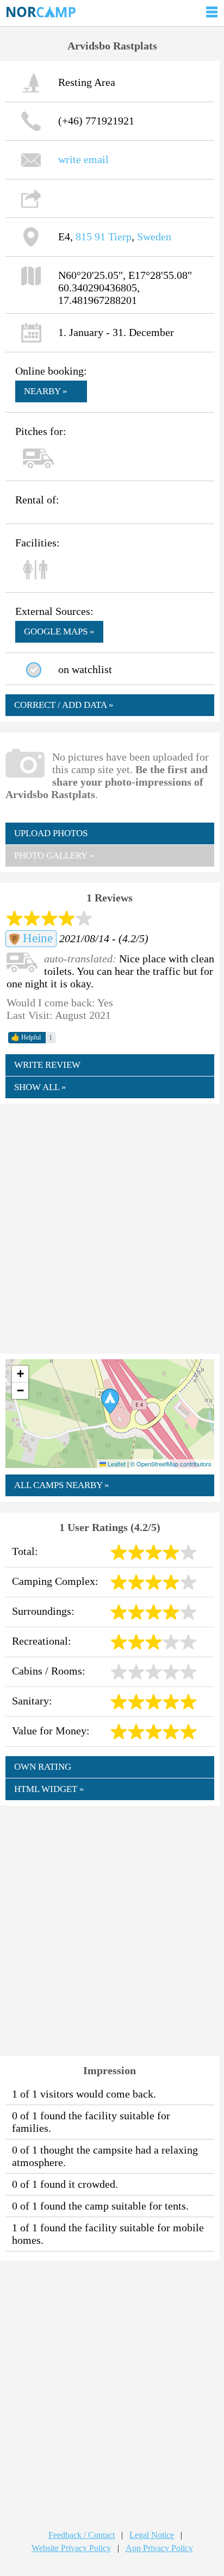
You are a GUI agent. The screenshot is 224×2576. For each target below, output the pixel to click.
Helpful (26, 1037)
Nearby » (46, 391)
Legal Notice (152, 2535)
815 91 (91, 237)
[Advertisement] (112, 1228)
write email (83, 159)
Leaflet (116, 1464)
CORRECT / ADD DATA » (64, 705)
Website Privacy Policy (71, 2548)
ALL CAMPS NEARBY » (62, 1485)
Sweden (154, 237)
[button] (110, 1401)
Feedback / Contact (82, 2535)
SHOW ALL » (40, 1087)
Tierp (120, 237)
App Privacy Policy (159, 2548)
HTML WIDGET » (49, 1789)
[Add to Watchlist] (34, 670)
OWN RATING (43, 1767)
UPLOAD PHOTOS (51, 833)
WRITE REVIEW (47, 1065)
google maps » (59, 631)
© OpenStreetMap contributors (171, 1464)
